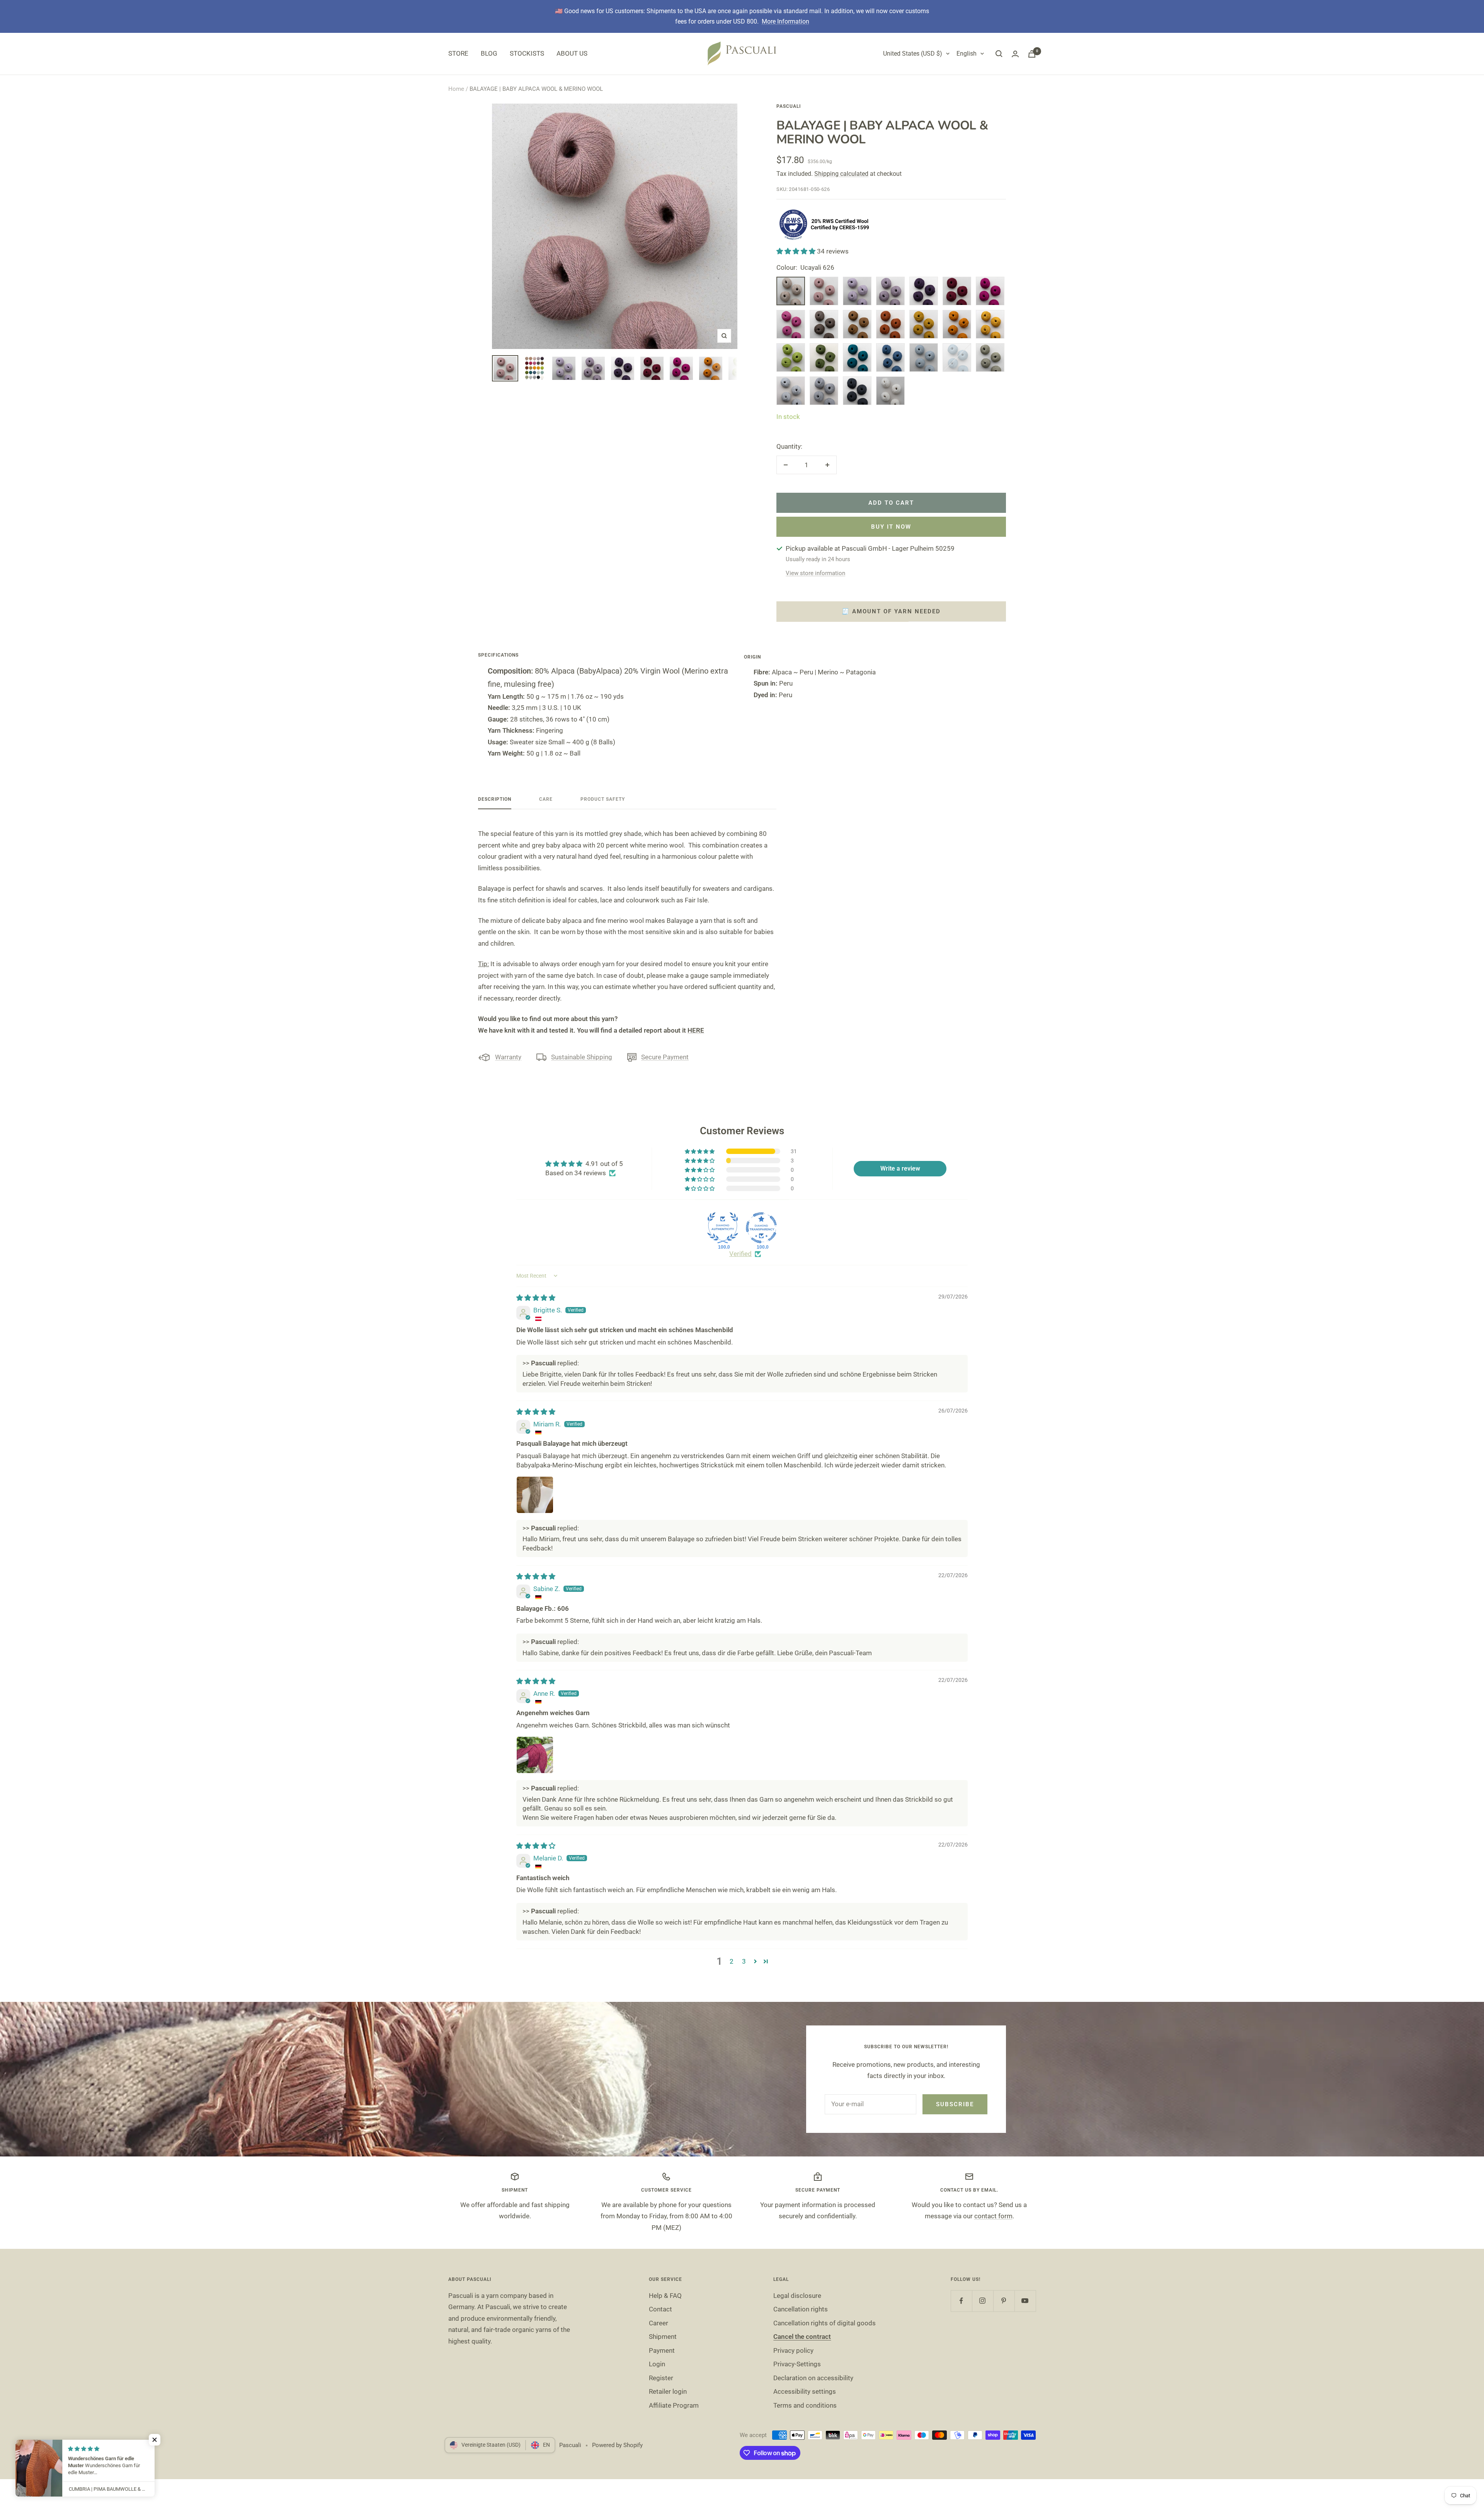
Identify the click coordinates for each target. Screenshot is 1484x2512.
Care (546, 799)
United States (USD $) (913, 54)
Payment (662, 2350)
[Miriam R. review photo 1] (535, 1495)
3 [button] (744, 1961)
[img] (536, 1298)
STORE (458, 53)
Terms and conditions (805, 2405)
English (967, 54)
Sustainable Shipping (582, 1057)
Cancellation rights (801, 2309)
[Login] (1015, 54)
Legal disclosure (797, 2296)
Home (456, 89)
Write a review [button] (900, 1168)
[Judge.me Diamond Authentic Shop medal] (723, 1228)
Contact (660, 2309)
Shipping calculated (841, 174)
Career (659, 2323)
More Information (785, 21)
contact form (993, 2216)
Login (657, 2364)
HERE (696, 1030)
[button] (797, 251)
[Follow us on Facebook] (961, 2301)
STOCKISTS (527, 53)
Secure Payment (665, 1057)
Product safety (603, 799)
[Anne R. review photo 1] (535, 1755)
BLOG (489, 53)
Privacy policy (793, 2350)
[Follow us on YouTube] (1025, 2301)
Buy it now (891, 527)
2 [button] (732, 1961)
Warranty (508, 1057)
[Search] (999, 54)
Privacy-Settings (797, 2364)
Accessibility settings (805, 2391)
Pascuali (789, 106)
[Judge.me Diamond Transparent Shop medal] (761, 1228)
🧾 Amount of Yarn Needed (891, 611)
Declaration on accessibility (813, 2378)
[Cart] (1032, 54)
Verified (740, 1254)
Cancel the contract (802, 2337)
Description (495, 799)
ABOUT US (572, 53)
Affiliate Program (674, 2405)
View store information (815, 573)
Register (661, 2378)
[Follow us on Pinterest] (1004, 2301)
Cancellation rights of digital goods (825, 2323)
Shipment (663, 2337)
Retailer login (668, 2391)
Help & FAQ (665, 2296)
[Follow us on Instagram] (983, 2301)
